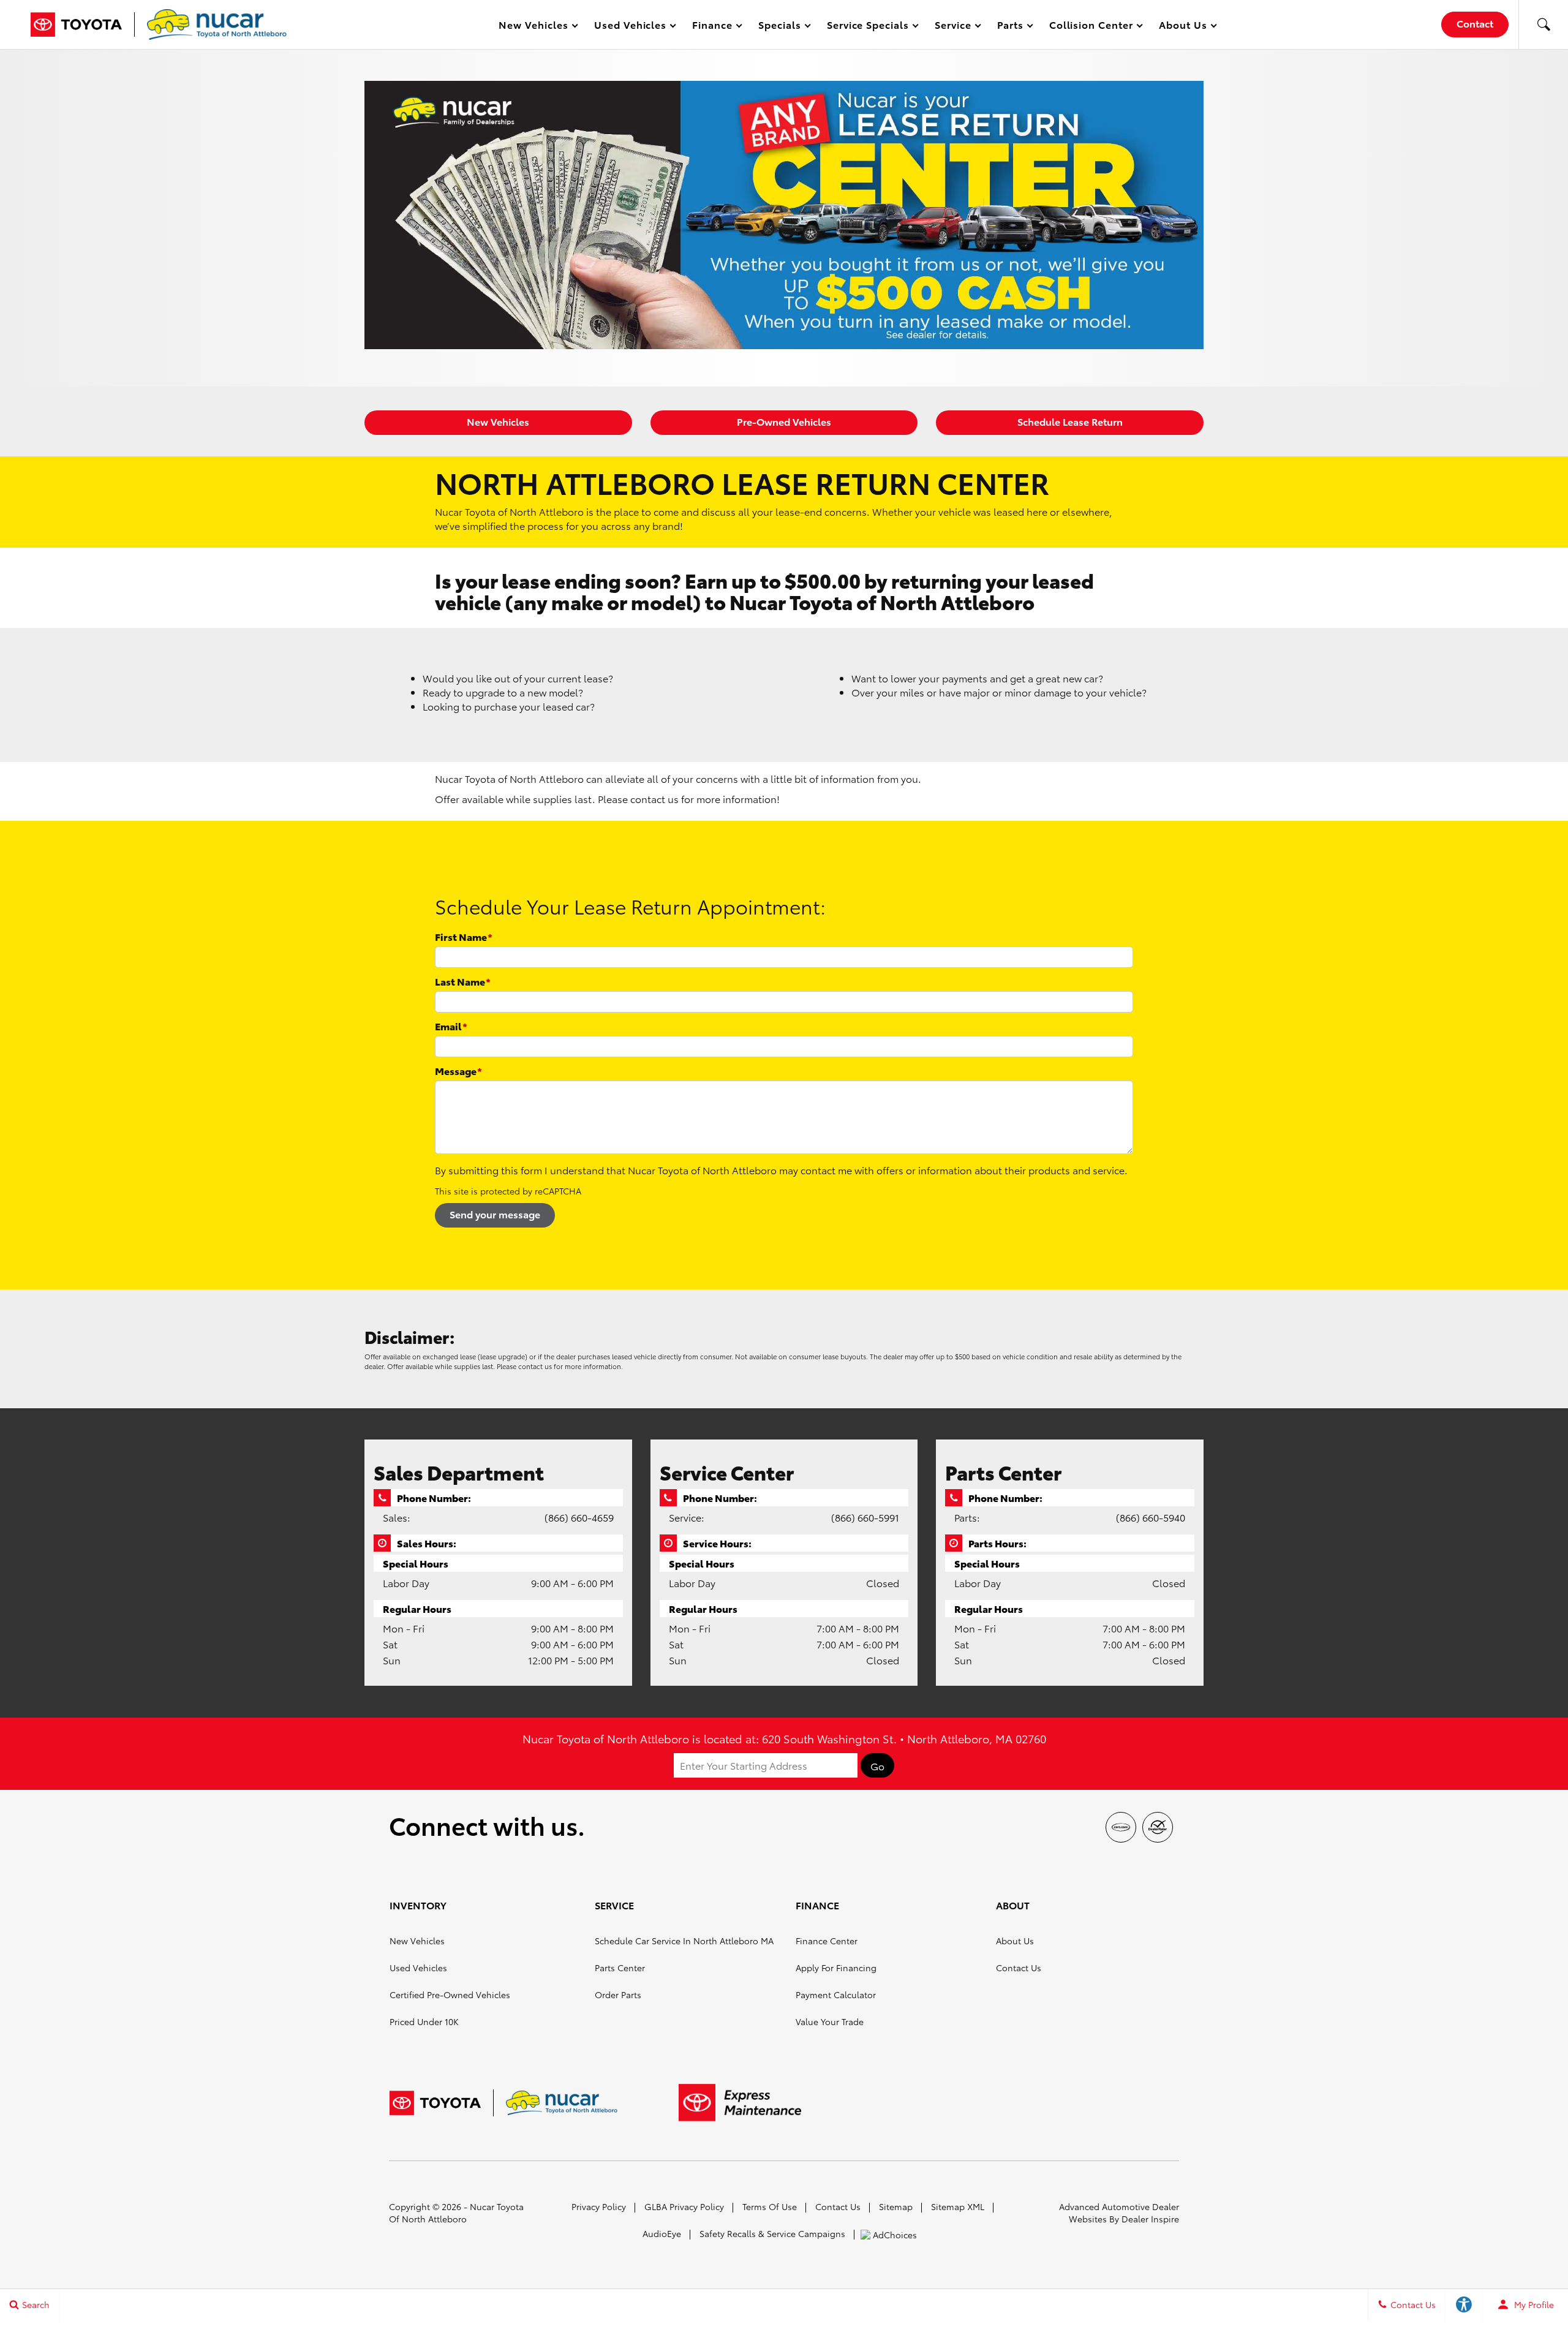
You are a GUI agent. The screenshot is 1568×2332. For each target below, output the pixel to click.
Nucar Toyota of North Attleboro (456, 2213)
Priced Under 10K (424, 2021)
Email (451, 1026)
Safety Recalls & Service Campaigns (772, 2233)
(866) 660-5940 (1151, 1517)
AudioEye (662, 2233)
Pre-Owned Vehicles (784, 421)
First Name (464, 936)
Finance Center (827, 1941)
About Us (1015, 1941)
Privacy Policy (599, 2206)
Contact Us (1019, 1968)
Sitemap (896, 2206)
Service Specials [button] (868, 27)
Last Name (463, 981)
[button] (1543, 25)
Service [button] (953, 27)
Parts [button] (1011, 27)
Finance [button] (712, 27)
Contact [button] (1475, 23)
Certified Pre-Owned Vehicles (450, 1994)
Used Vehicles (418, 1968)
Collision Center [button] (1091, 27)
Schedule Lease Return (1070, 421)
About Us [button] (1183, 27)
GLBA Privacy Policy (684, 2206)
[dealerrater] (1158, 1827)
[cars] (1121, 1827)
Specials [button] (779, 27)
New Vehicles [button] (533, 27)
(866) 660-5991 (865, 1517)
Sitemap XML (958, 2206)
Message (458, 1070)
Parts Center (620, 1968)
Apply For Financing (836, 1968)
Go (877, 1766)
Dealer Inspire (1150, 2219)
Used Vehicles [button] (630, 27)
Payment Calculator (836, 1994)
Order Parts (618, 1994)
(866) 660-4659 (579, 1517)
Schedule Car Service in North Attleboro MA (684, 1941)
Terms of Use (770, 2206)
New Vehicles (498, 421)
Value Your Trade (830, 2021)
